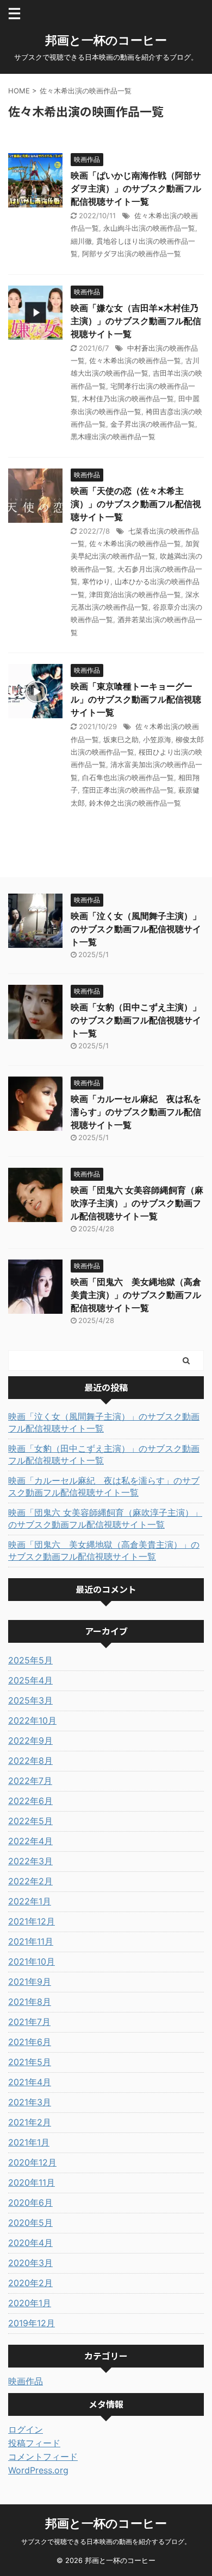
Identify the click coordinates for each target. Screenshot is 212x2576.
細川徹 (81, 241)
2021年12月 (32, 1921)
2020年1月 (30, 2303)
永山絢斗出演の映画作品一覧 (149, 228)
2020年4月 (30, 2243)
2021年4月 (30, 2082)
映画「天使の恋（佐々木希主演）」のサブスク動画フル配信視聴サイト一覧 (136, 504)
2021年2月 (30, 2122)
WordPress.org (38, 2470)
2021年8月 (30, 2002)
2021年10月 (32, 1961)
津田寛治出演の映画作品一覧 (135, 594)
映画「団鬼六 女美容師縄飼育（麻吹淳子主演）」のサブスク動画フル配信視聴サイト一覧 (137, 1203)
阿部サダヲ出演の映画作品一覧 (132, 254)
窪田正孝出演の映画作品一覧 (128, 790)
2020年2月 (30, 2283)
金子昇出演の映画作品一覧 (153, 424)
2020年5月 (30, 2223)
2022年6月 (30, 1801)
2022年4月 (30, 1841)
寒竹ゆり (96, 581)
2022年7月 (30, 1781)
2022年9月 (30, 1740)
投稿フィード (34, 2443)
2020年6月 (30, 2202)
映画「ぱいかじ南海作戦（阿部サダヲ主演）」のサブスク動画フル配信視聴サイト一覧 (136, 188)
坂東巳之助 (121, 739)
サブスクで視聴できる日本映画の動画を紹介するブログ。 (106, 2542)
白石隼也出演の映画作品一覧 (128, 777)
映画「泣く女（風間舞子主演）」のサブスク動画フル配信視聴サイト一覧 (136, 929)
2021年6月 (30, 2042)
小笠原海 (157, 739)
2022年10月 (32, 1720)
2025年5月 (30, 1660)
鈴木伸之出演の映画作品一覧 (135, 803)
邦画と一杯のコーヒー (106, 40)
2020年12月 (32, 2162)
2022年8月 (30, 1761)
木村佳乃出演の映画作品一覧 (128, 398)
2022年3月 (30, 1861)
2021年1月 (29, 2142)
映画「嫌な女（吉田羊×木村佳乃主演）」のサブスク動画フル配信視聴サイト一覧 (136, 321)
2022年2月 (30, 1881)
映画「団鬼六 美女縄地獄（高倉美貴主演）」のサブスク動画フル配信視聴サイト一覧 (136, 1295)
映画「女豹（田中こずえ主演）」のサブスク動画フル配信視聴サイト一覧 (136, 1020)
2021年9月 (30, 1982)
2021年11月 (31, 1941)
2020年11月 (32, 2182)
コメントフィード (43, 2457)
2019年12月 (32, 2323)
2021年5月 (30, 2062)
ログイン (26, 2429)
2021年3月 (30, 2102)
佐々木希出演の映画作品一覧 (135, 360)
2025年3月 (30, 1700)
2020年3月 (30, 2263)
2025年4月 (30, 1680)
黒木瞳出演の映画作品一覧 (113, 436)
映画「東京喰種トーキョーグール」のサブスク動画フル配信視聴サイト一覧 (136, 699)
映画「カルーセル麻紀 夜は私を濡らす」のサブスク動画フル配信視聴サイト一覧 (136, 1112)
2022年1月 (30, 1901)
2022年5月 (30, 1821)
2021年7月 (29, 2022)
